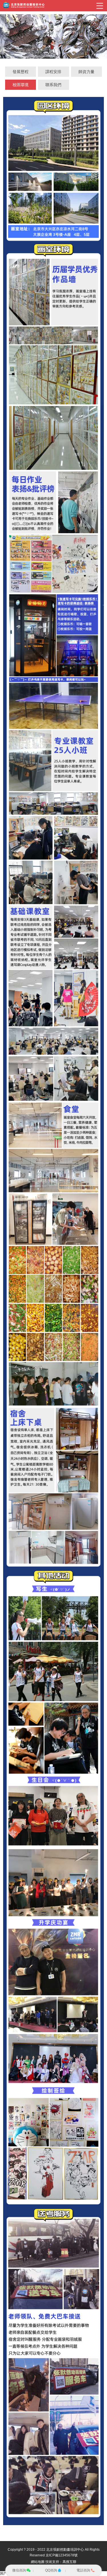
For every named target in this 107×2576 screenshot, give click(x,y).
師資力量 (86, 72)
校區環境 (21, 85)
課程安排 (53, 72)
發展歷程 (21, 72)
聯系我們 (53, 85)
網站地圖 (38, 2562)
